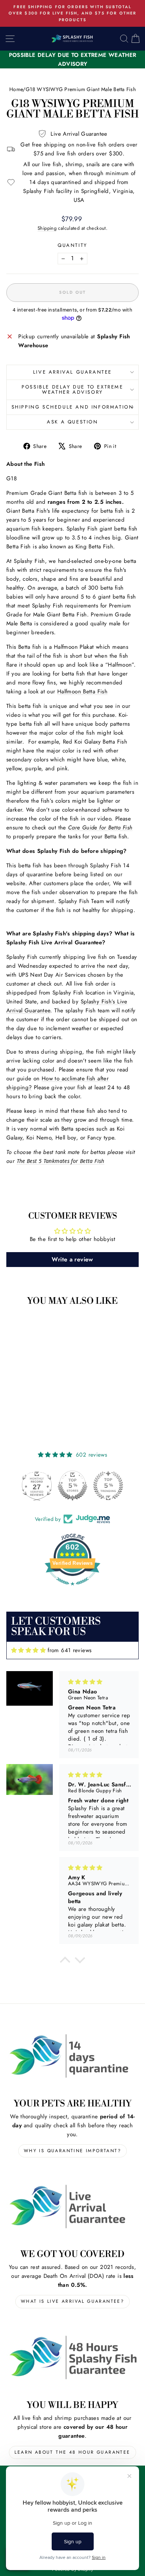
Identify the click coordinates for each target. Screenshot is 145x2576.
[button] (65, 1962)
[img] (28, 1650)
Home (16, 89)
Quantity (72, 245)
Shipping (47, 228)
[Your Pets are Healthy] (72, 2056)
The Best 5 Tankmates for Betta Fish (61, 1161)
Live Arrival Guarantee (72, 372)
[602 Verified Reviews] (72, 1589)
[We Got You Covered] (72, 2206)
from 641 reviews (70, 1650)
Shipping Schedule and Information (73, 407)
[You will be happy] (72, 2357)
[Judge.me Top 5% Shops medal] (72, 1486)
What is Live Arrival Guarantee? (72, 2301)
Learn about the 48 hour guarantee (72, 2452)
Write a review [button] (72, 1259)
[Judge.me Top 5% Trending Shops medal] (108, 1486)
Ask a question (72, 422)
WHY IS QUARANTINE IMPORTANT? (72, 2151)
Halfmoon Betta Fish (82, 691)
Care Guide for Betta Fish (100, 828)
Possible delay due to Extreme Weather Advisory (72, 390)
